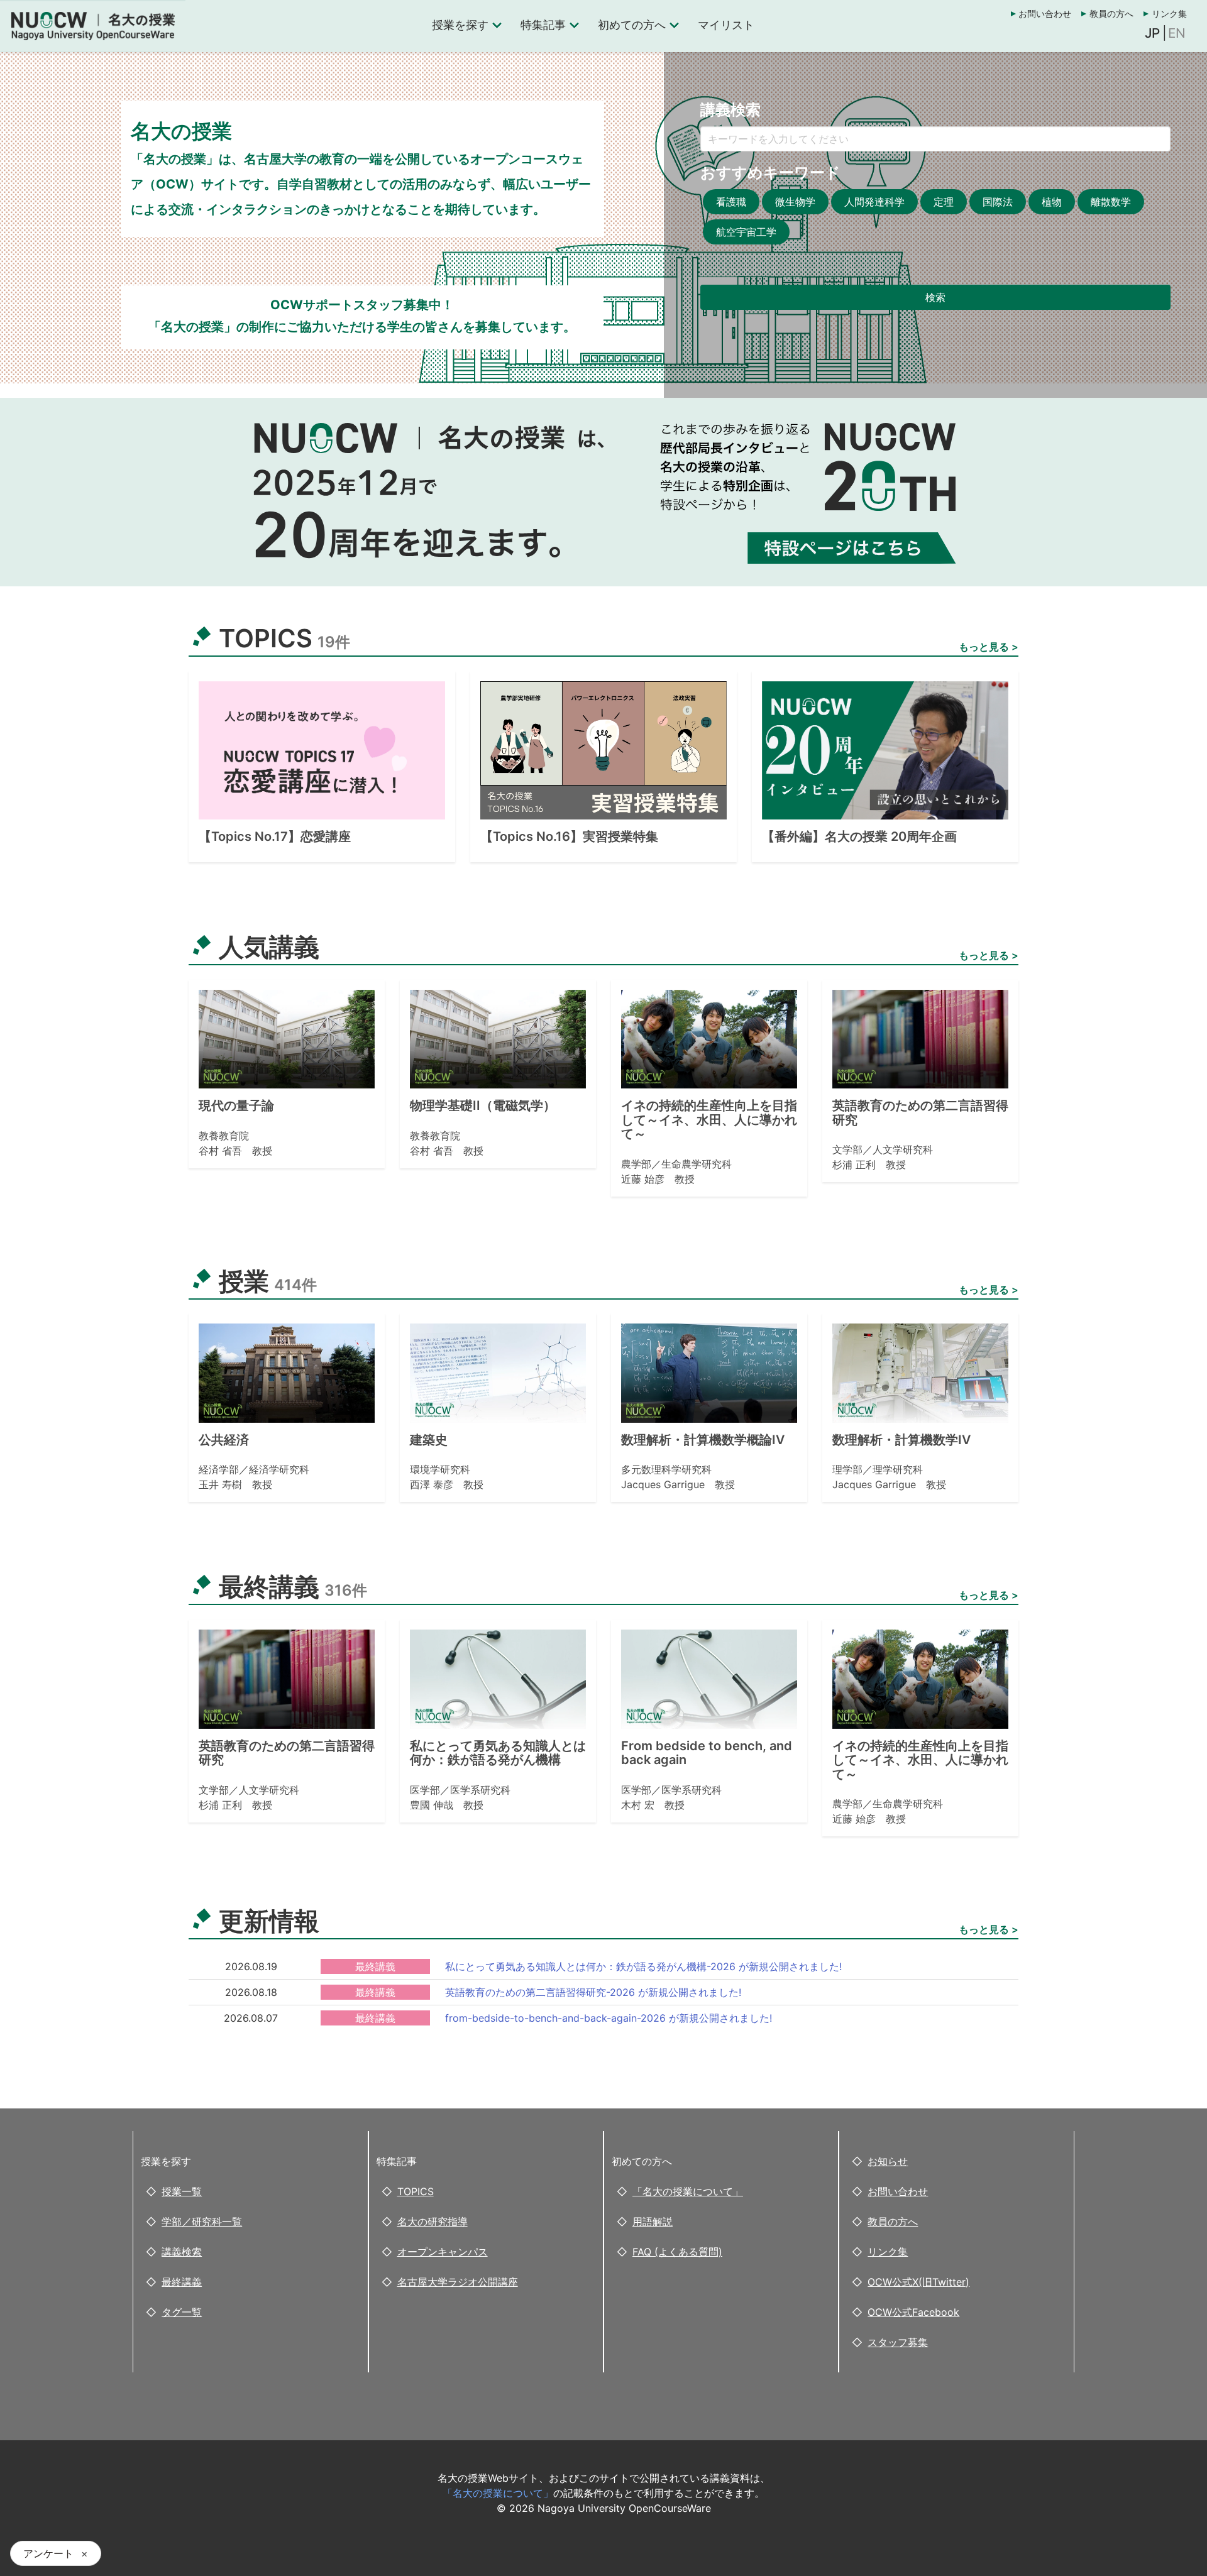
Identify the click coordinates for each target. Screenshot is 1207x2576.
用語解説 (653, 2222)
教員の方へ (1111, 14)
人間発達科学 (874, 202)
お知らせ (888, 2161)
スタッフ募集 (898, 2342)
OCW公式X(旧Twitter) (918, 2282)
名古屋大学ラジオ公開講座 (458, 2282)
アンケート (48, 2553)
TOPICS (416, 2191)
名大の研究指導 (433, 2222)
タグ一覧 (182, 2312)
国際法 (998, 202)
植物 (1052, 202)
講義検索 (182, 2252)
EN (1177, 33)
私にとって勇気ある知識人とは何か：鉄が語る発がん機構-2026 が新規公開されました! (643, 1966)
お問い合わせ (1045, 14)
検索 (935, 297)
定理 (944, 202)
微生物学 (795, 202)
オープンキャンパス (443, 2252)
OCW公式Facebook (913, 2312)
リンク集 (1169, 14)
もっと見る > (989, 647)
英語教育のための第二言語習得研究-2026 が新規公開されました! (593, 1992)
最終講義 (182, 2282)
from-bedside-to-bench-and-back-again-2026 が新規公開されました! (609, 2018)
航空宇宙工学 (746, 232)
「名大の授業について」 (688, 2191)
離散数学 (1111, 202)
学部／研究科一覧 (202, 2222)
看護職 (731, 202)
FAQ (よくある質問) (677, 2252)
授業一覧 (182, 2191)
